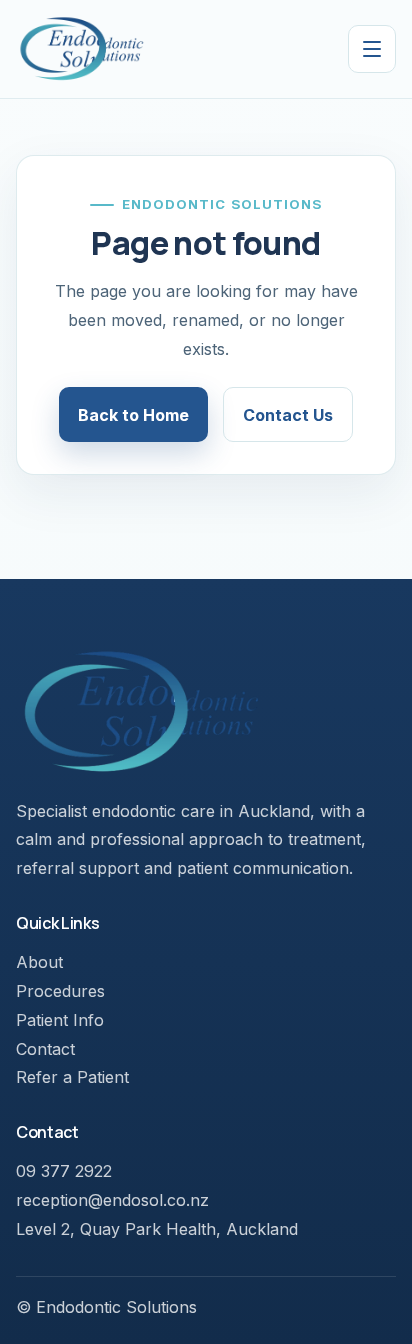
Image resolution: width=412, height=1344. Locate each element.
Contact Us (288, 415)
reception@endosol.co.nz (112, 1200)
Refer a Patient (72, 1077)
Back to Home (133, 415)
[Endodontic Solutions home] (81, 49)
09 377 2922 (64, 1171)
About (39, 962)
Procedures (60, 991)
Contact (45, 1049)
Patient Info (60, 1020)
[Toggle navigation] (372, 49)
